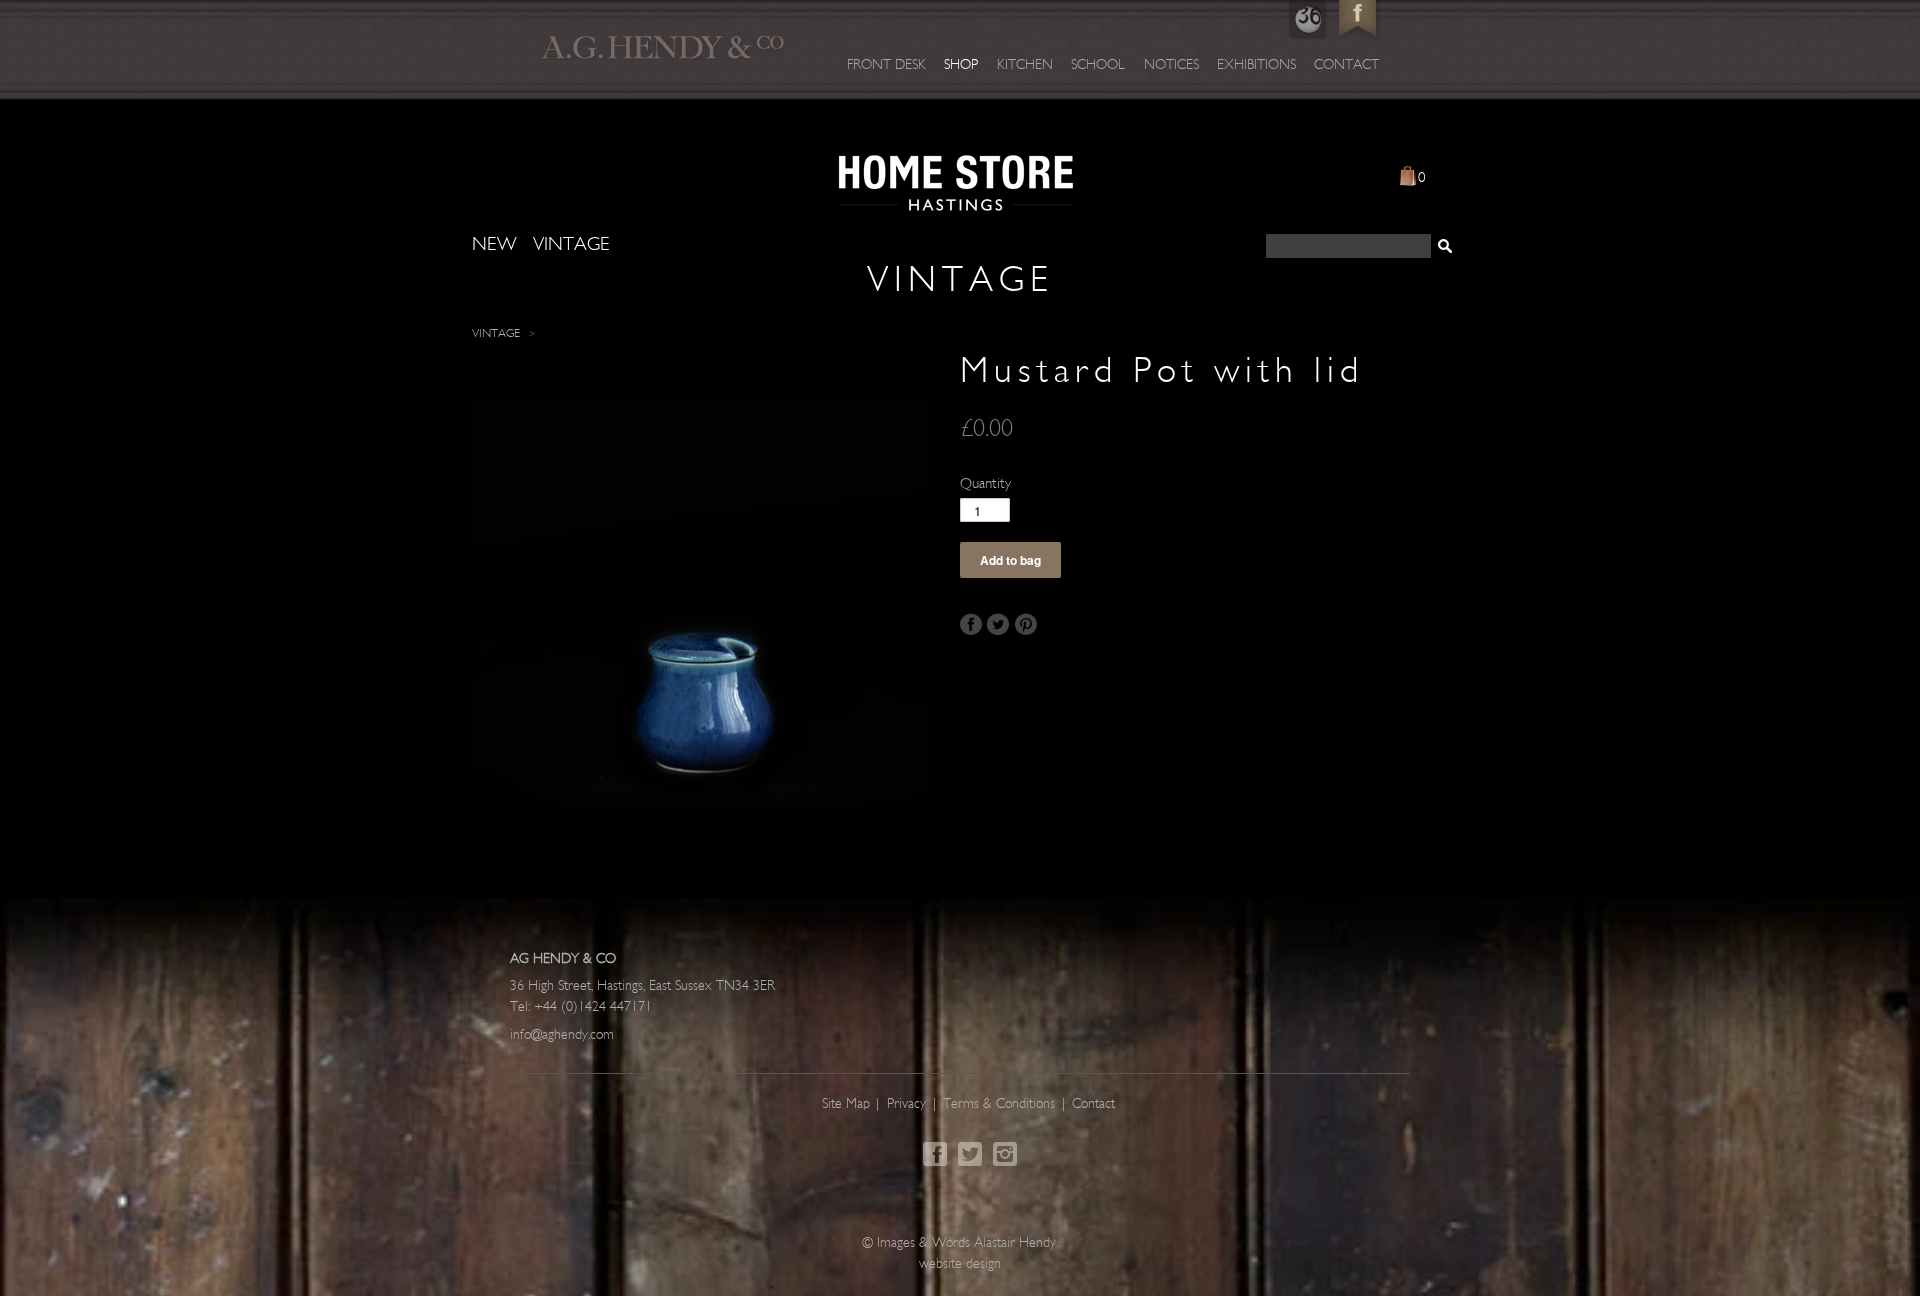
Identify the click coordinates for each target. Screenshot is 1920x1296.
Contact (1346, 65)
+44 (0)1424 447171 (593, 1007)
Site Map (846, 1104)
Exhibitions (1256, 65)
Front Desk (886, 65)
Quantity (985, 484)
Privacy (906, 1104)
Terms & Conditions (999, 1104)
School (1098, 65)
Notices (1171, 65)
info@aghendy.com (562, 1035)
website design (960, 1264)
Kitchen (1025, 65)
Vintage (496, 334)
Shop (961, 65)
